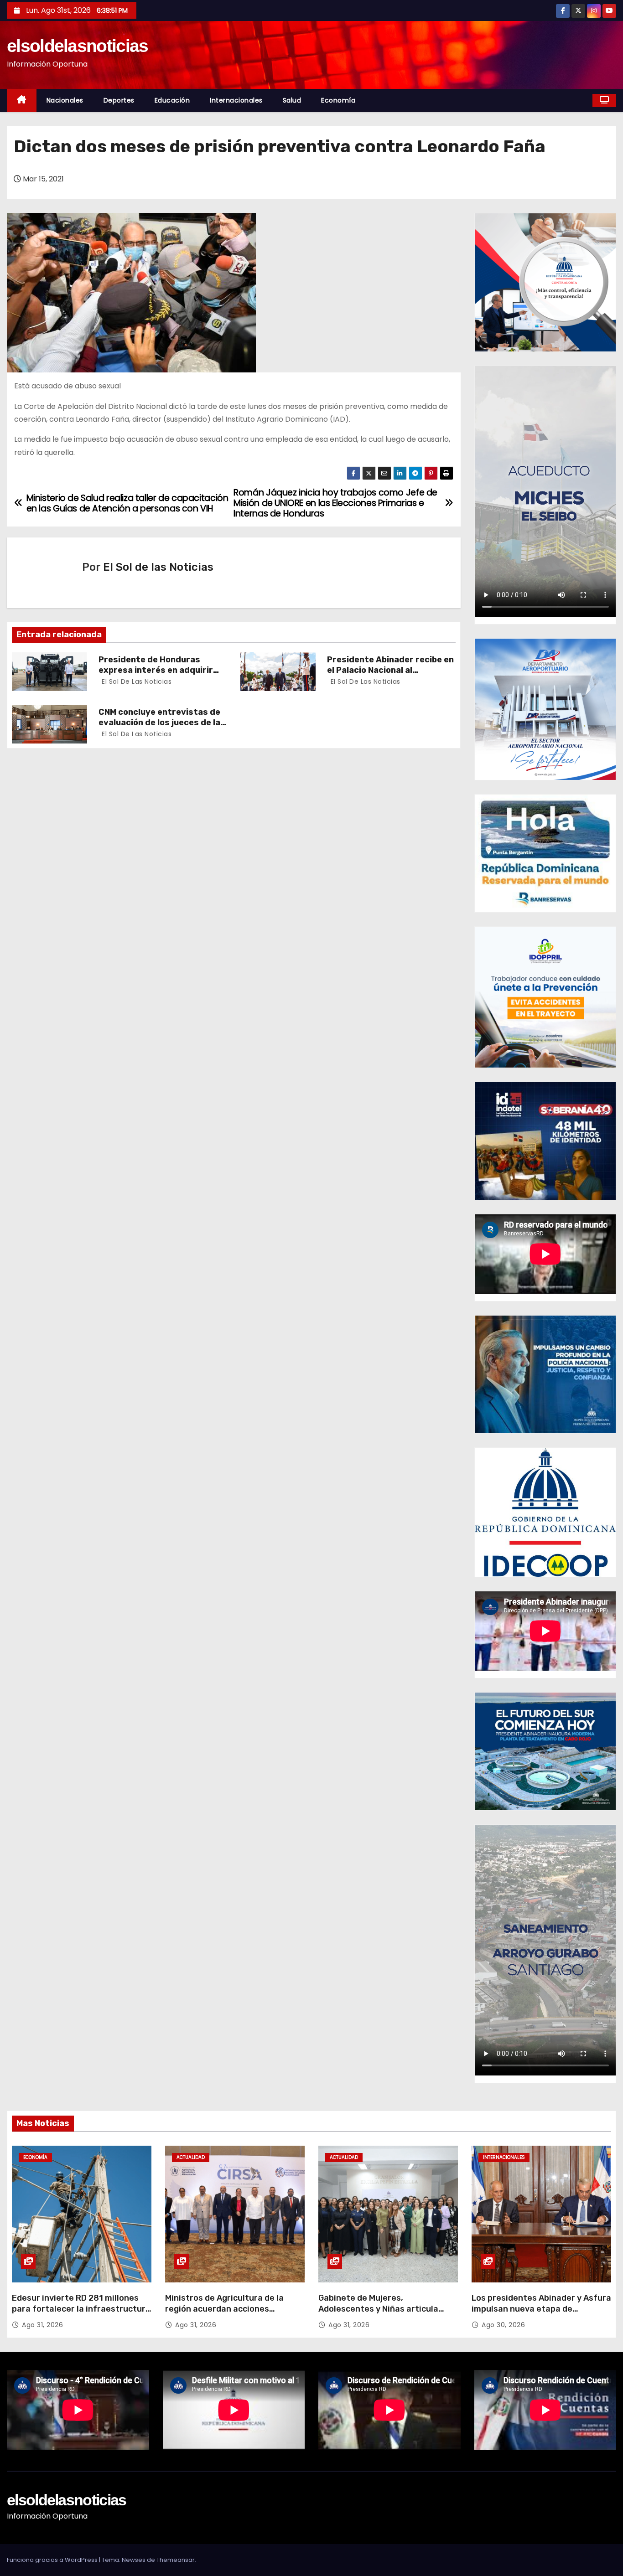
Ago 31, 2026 (42, 2325)
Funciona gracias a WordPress (53, 2560)
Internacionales (236, 100)
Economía (338, 100)
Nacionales (65, 100)
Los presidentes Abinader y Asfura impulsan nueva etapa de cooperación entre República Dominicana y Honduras (541, 2314)
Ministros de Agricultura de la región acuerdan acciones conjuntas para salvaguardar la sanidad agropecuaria (228, 2314)
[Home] (22, 101)
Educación (172, 100)
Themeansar (176, 2560)
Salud (292, 100)
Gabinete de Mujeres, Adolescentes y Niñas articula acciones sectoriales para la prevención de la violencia (378, 2314)
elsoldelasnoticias (77, 46)
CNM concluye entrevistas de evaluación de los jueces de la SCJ (159, 723)
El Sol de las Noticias (158, 567)
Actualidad (191, 2157)
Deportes (119, 100)
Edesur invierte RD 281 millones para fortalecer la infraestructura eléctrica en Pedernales (81, 2309)
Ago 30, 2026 (503, 2325)
